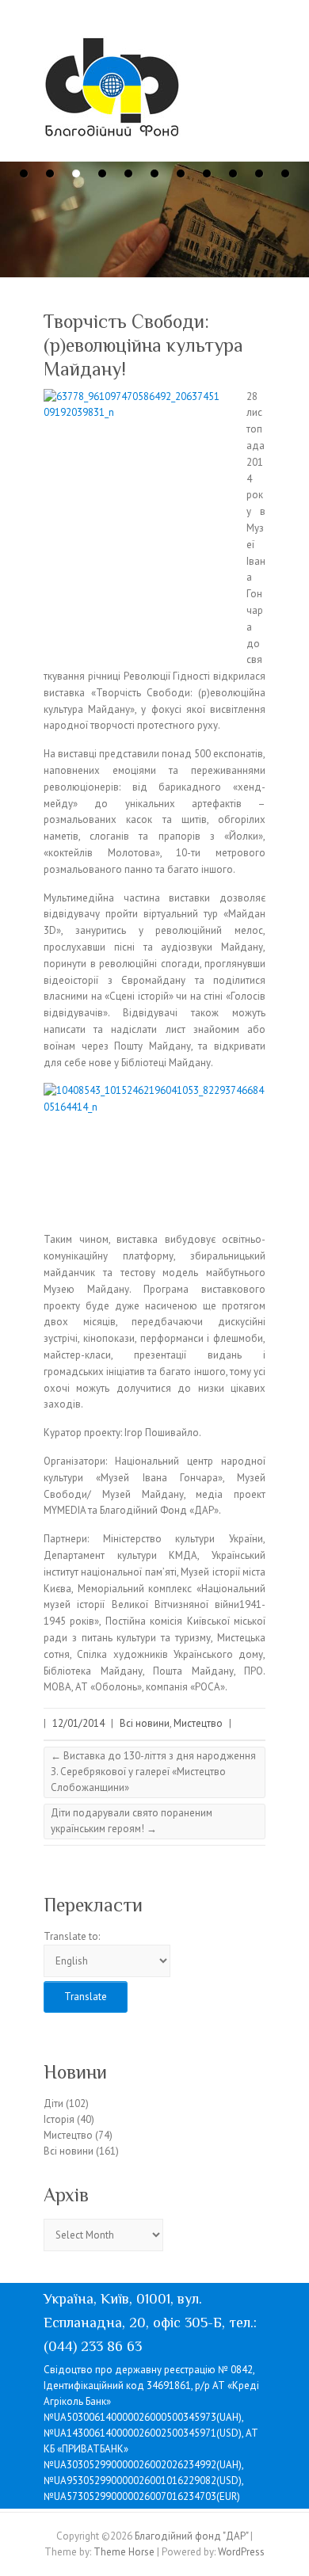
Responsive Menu (256, 52)
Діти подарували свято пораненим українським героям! (132, 1821)
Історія (59, 2119)
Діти (53, 2103)
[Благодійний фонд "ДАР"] (112, 91)
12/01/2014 (78, 1723)
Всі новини (145, 1723)
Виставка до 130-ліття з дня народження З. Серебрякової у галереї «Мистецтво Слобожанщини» (153, 1772)
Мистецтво (198, 1723)
